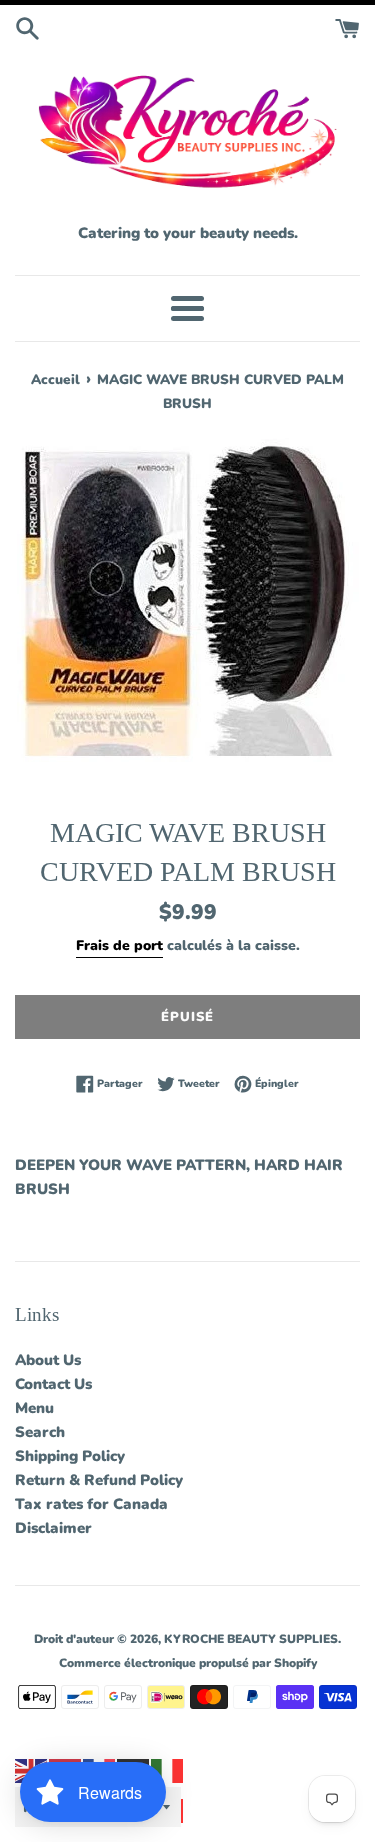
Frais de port (119, 945)
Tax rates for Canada (91, 1504)
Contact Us (53, 1384)
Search (40, 1432)
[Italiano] (168, 1770)
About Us (48, 1360)
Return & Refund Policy (99, 1480)
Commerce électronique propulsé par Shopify (188, 1663)
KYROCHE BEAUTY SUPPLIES (251, 1639)
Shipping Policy (70, 1456)
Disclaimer (53, 1528)
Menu (34, 1408)
